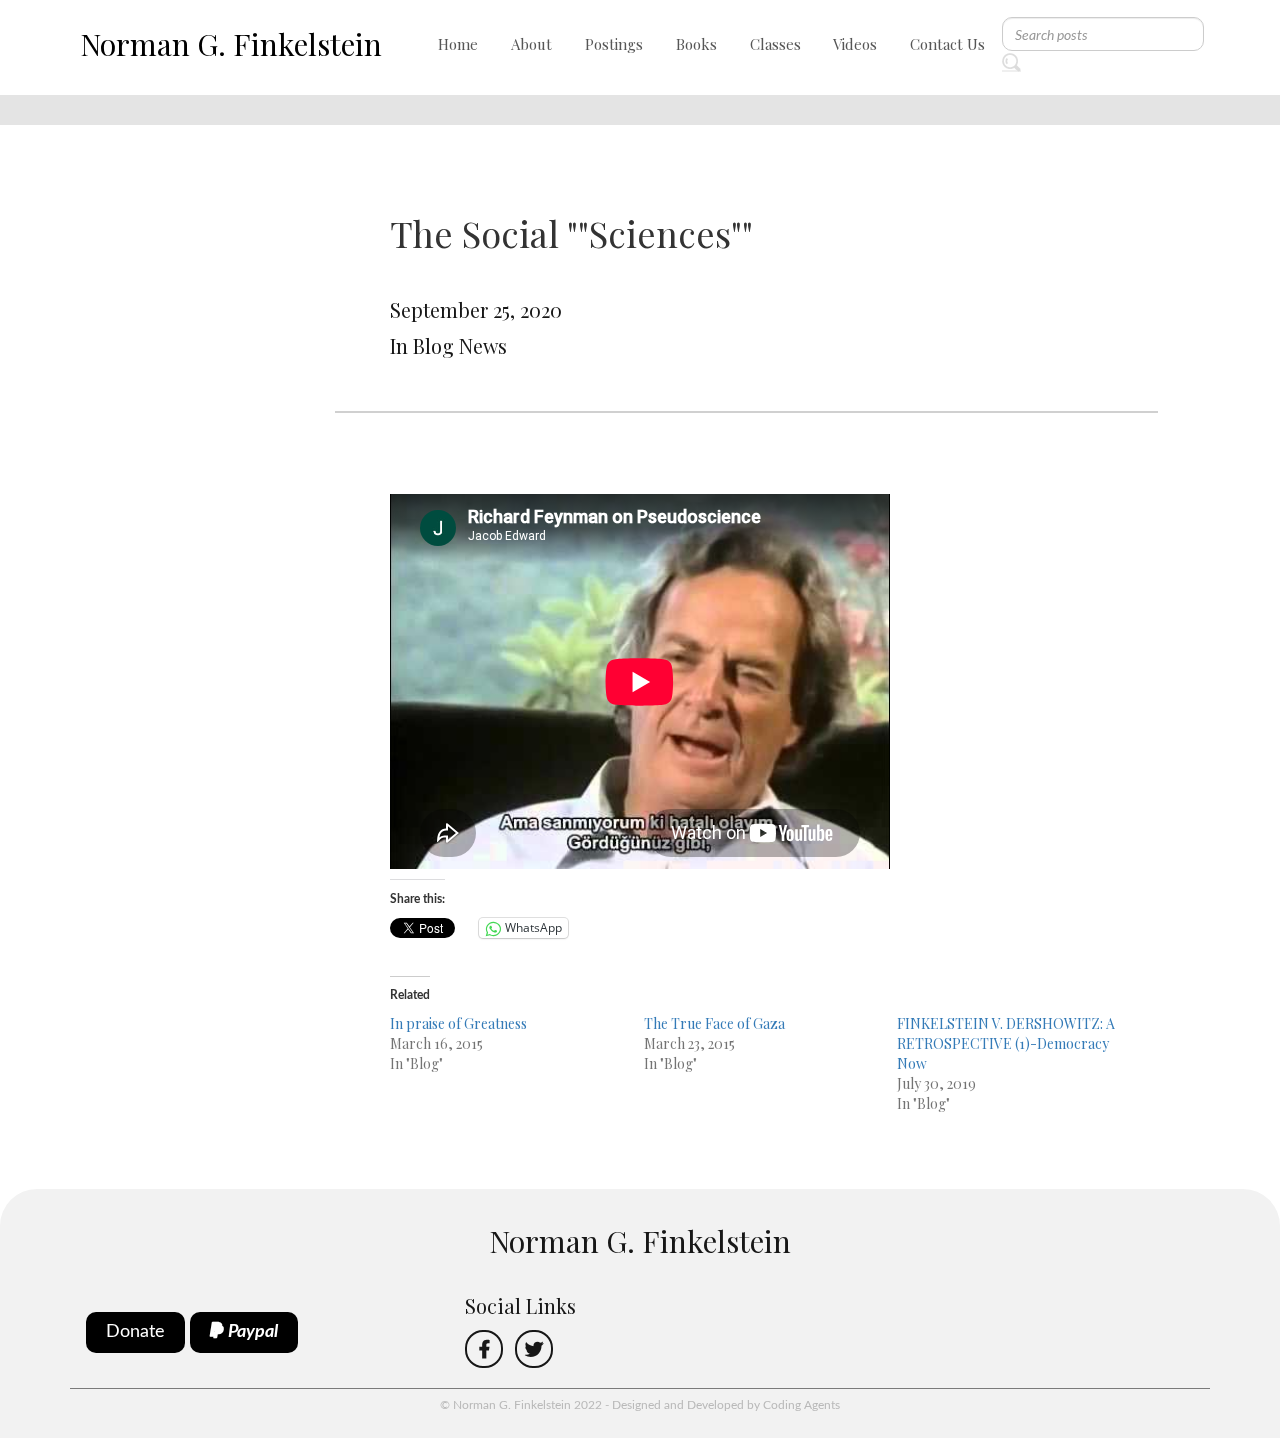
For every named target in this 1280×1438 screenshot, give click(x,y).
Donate (135, 1332)
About (531, 44)
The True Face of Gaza (714, 1023)
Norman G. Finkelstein (231, 44)
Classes (775, 44)
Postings (614, 44)
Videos (855, 44)
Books (696, 44)
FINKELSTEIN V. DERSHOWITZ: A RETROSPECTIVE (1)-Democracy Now (1006, 1043)
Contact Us (947, 44)
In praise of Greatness (458, 1023)
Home (458, 44)
